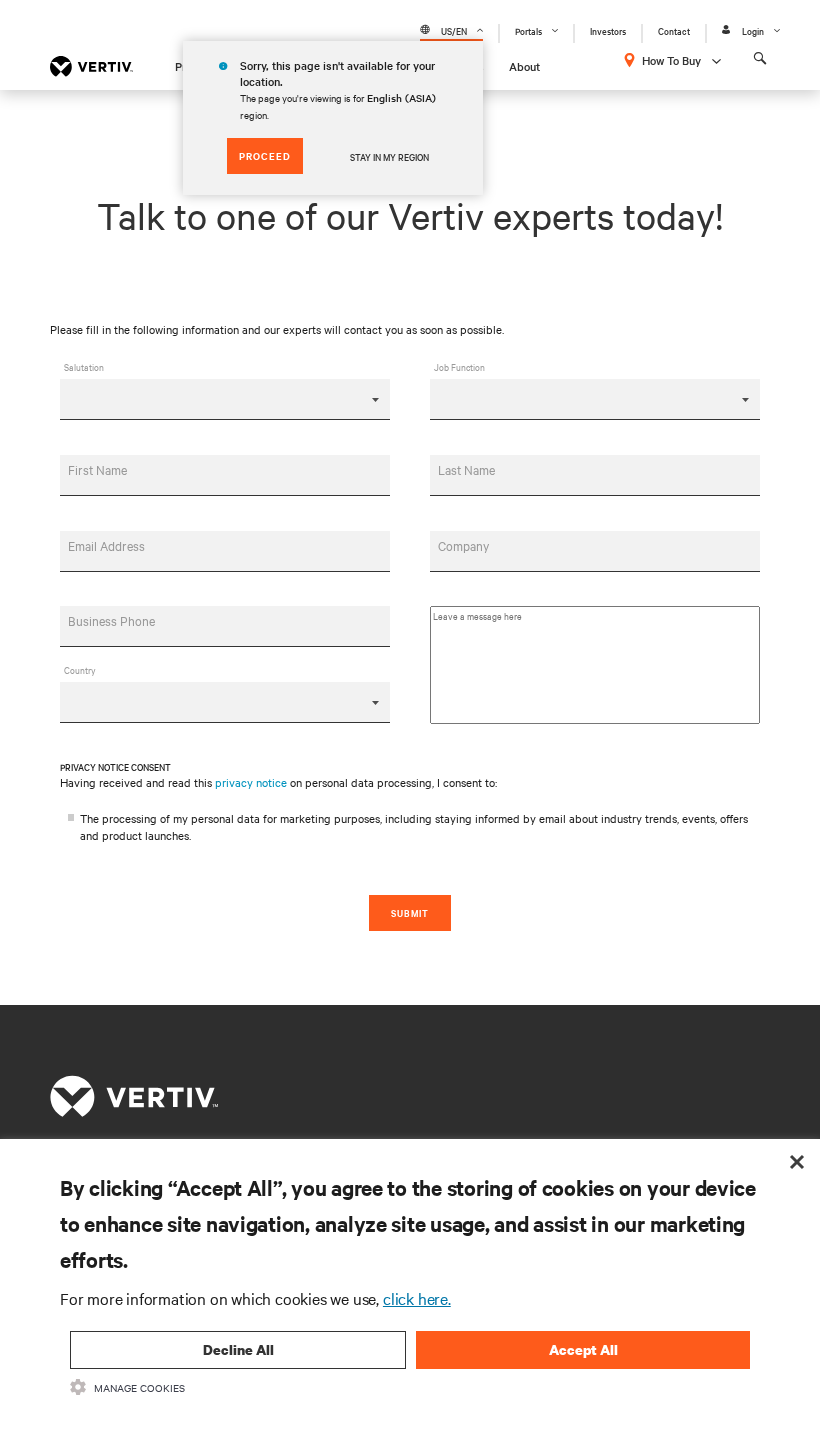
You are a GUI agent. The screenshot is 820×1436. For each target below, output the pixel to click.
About (524, 66)
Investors (608, 30)
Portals (528, 30)
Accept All (583, 1349)
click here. (417, 1298)
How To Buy (671, 60)
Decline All (238, 1349)
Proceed (265, 155)
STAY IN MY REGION (389, 156)
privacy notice (251, 782)
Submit (410, 912)
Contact (674, 30)
